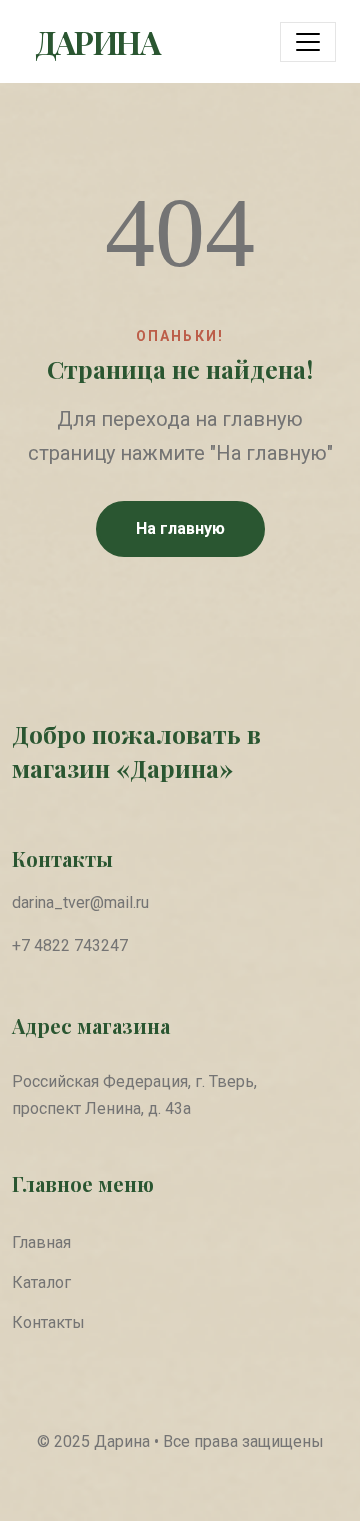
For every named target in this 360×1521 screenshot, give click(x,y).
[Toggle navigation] (308, 42)
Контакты (48, 1322)
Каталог (41, 1282)
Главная (41, 1242)
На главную (180, 528)
